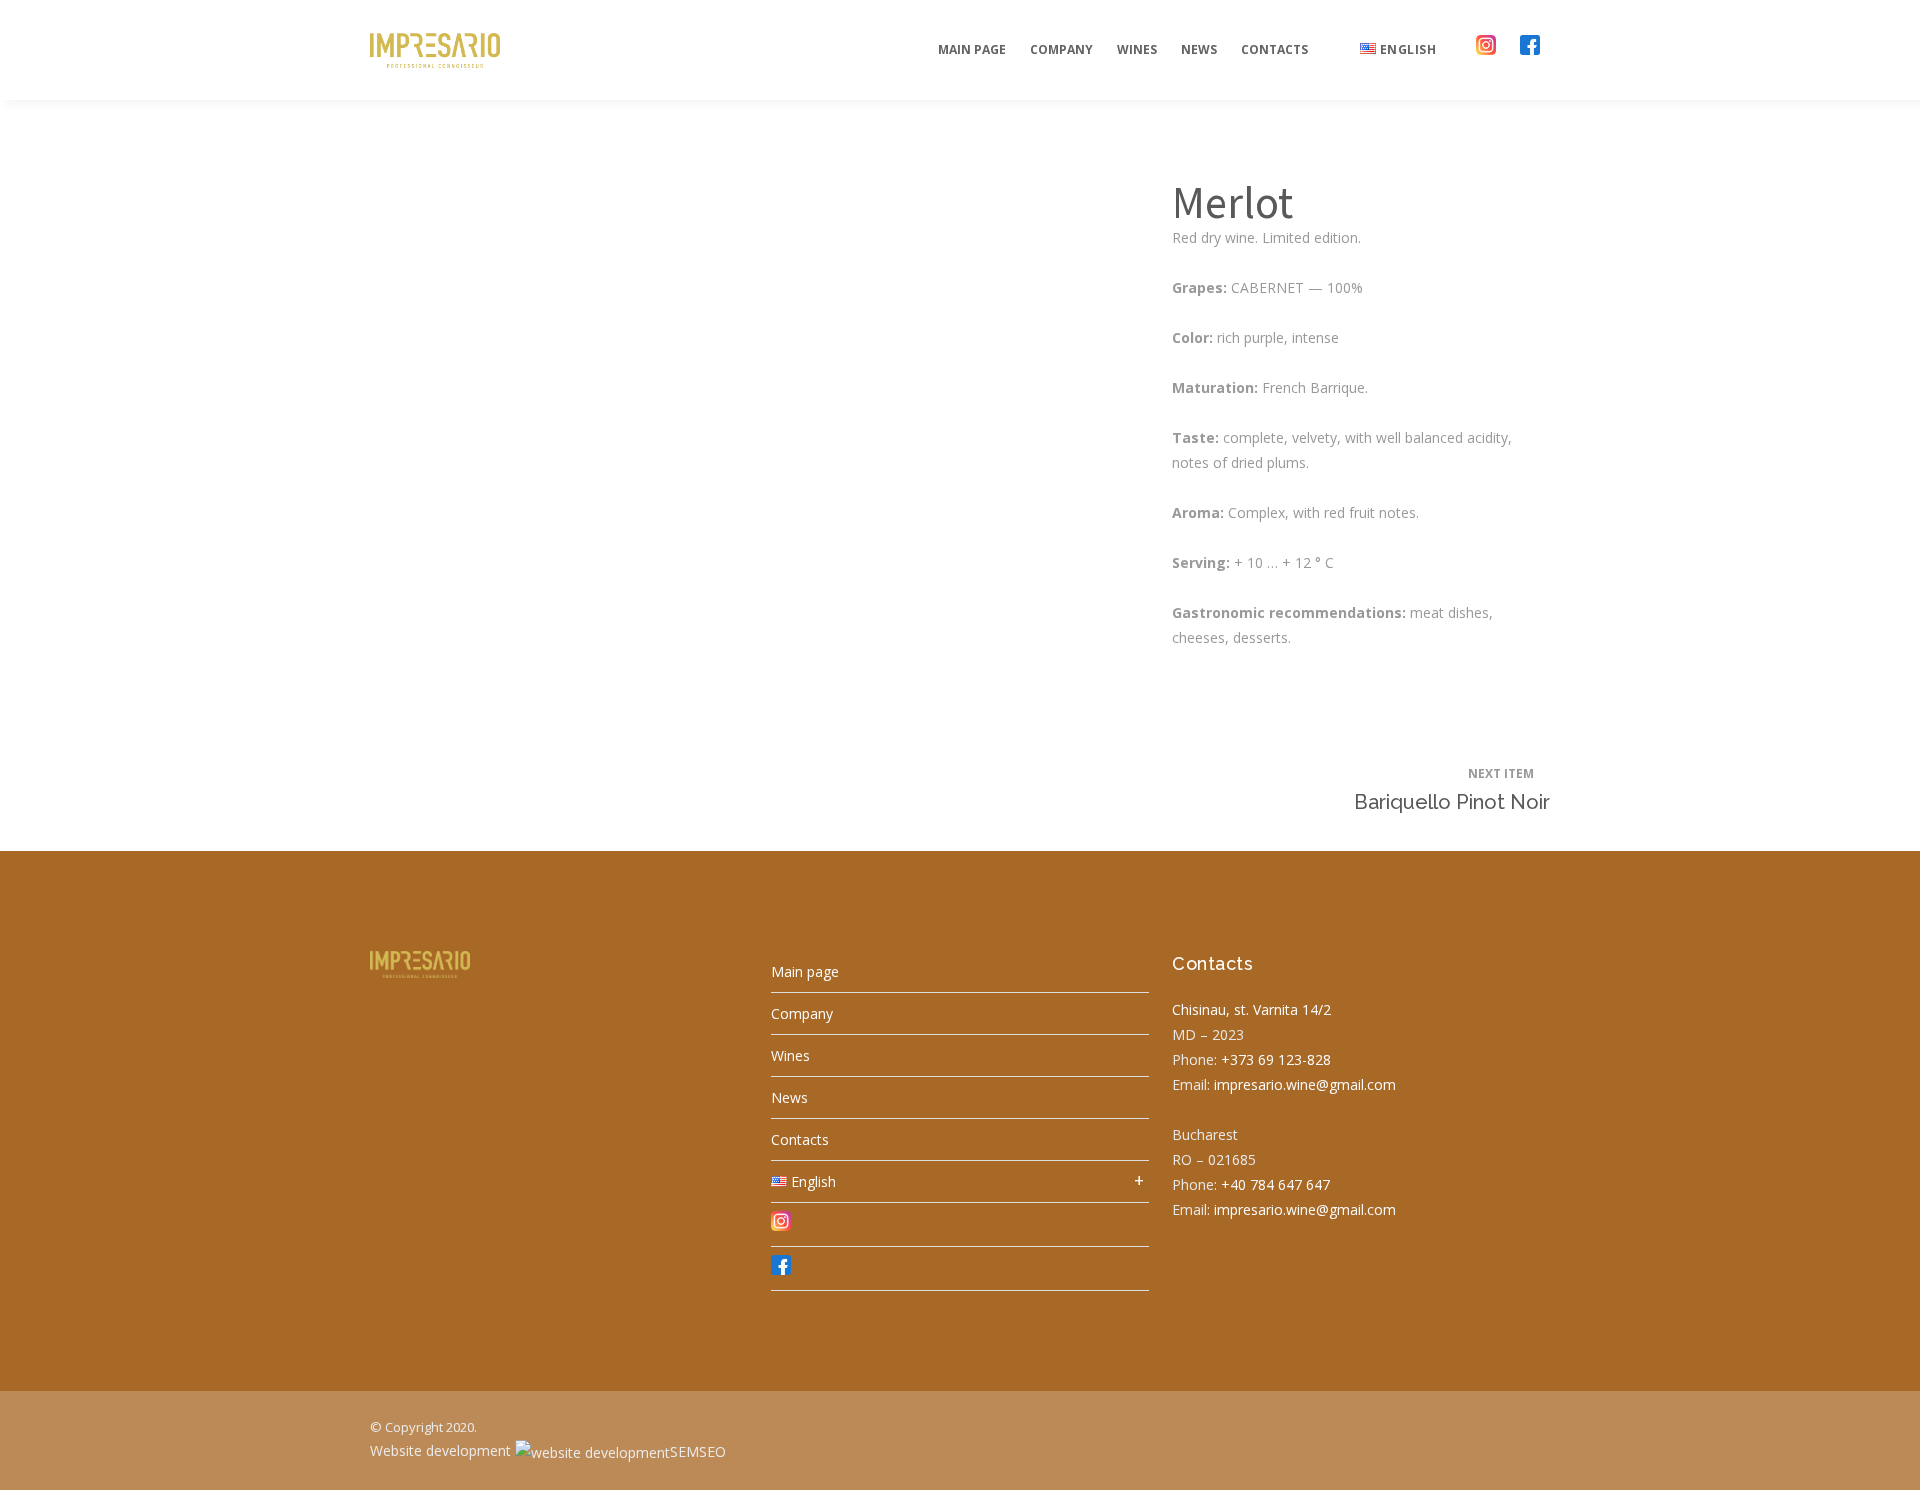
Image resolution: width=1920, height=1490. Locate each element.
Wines (790, 1055)
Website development (442, 1450)
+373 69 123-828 (1276, 1059)
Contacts (800, 1139)
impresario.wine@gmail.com (1305, 1084)
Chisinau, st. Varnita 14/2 (1251, 1009)
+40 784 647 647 (1275, 1184)
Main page (805, 971)
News (789, 1097)
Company (802, 1013)
